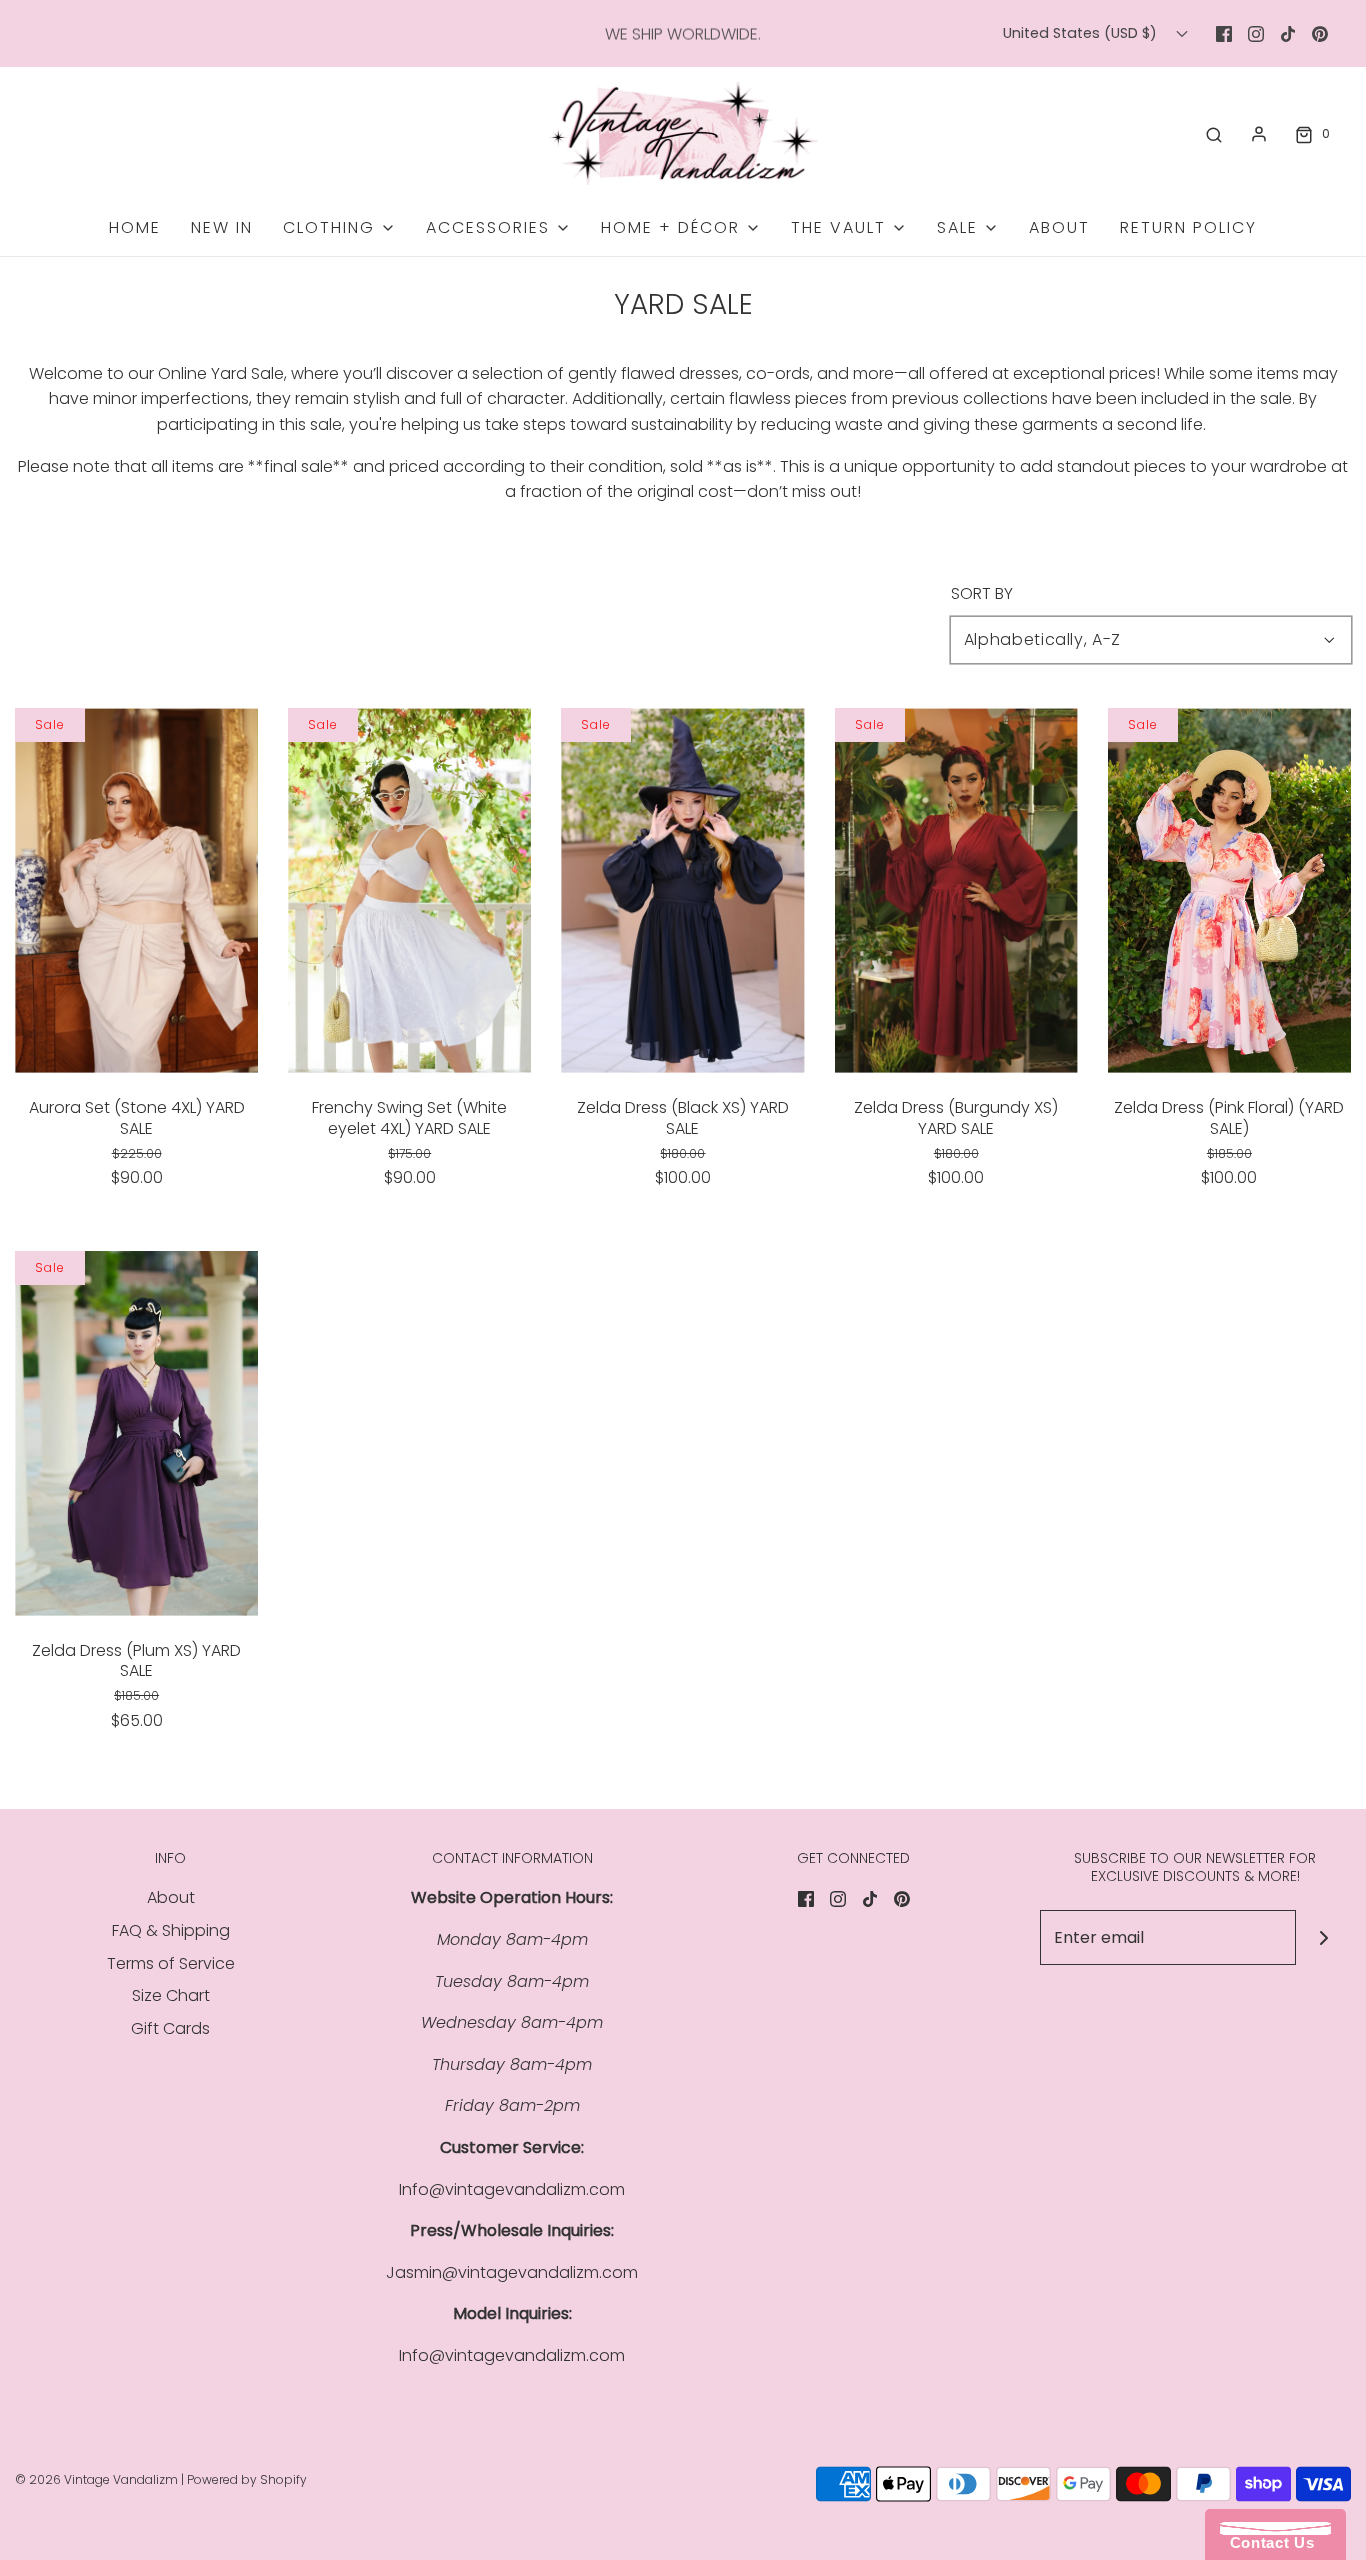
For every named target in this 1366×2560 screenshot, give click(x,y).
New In (222, 227)
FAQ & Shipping (171, 1930)
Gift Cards (170, 2028)
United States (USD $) (1082, 33)
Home (135, 227)
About (1059, 227)
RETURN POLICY (1188, 227)
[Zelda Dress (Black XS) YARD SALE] (682, 890)
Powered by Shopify (247, 2479)
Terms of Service (171, 1963)
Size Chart (171, 1995)
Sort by (982, 594)
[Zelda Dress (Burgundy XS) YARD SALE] (956, 890)
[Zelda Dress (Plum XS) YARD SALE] (136, 1433)
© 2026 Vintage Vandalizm (96, 2479)
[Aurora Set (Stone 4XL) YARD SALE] (136, 890)
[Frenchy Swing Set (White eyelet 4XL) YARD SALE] (409, 890)
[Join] (1323, 1937)
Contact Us (1267, 2542)
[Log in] (1259, 134)
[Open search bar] (1214, 134)
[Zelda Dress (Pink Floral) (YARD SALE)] (1229, 890)
